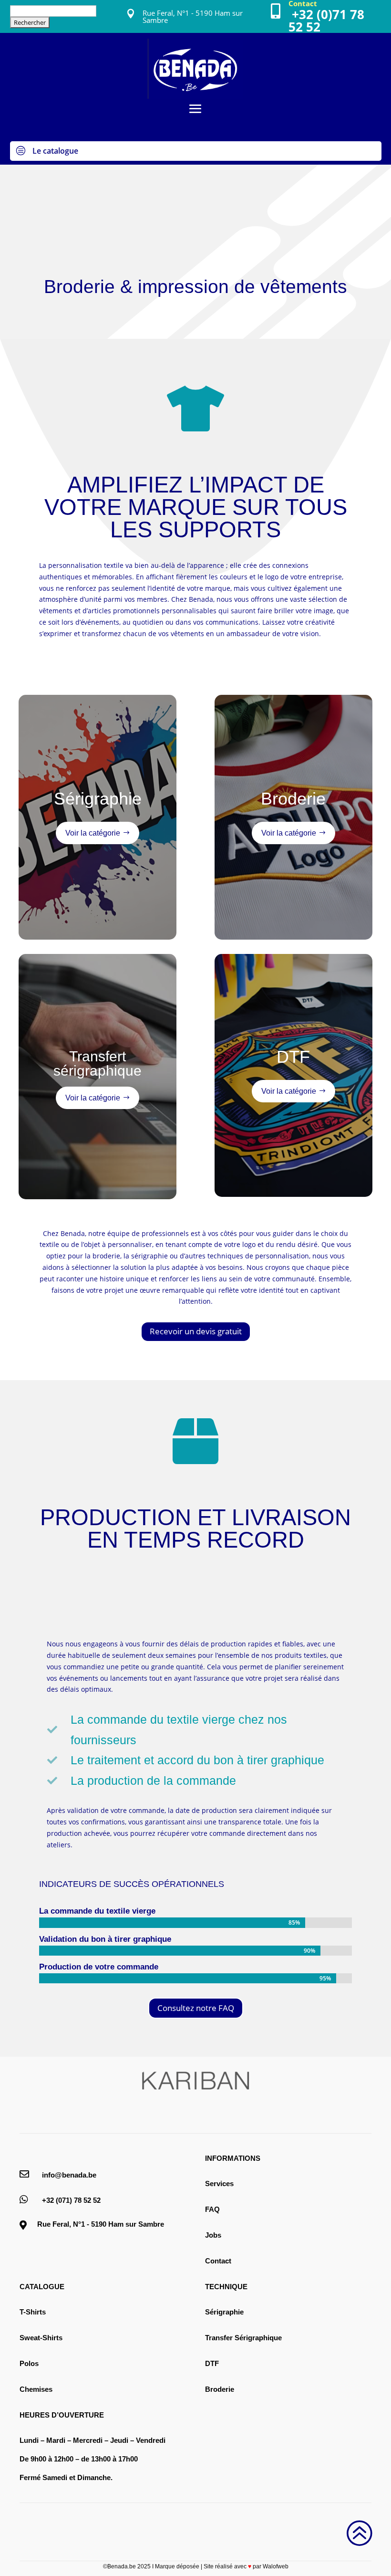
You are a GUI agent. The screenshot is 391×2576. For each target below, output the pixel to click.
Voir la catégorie (93, 833)
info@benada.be (69, 2175)
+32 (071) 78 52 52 (71, 2200)
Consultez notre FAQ (196, 2008)
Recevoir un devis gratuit (196, 1331)
